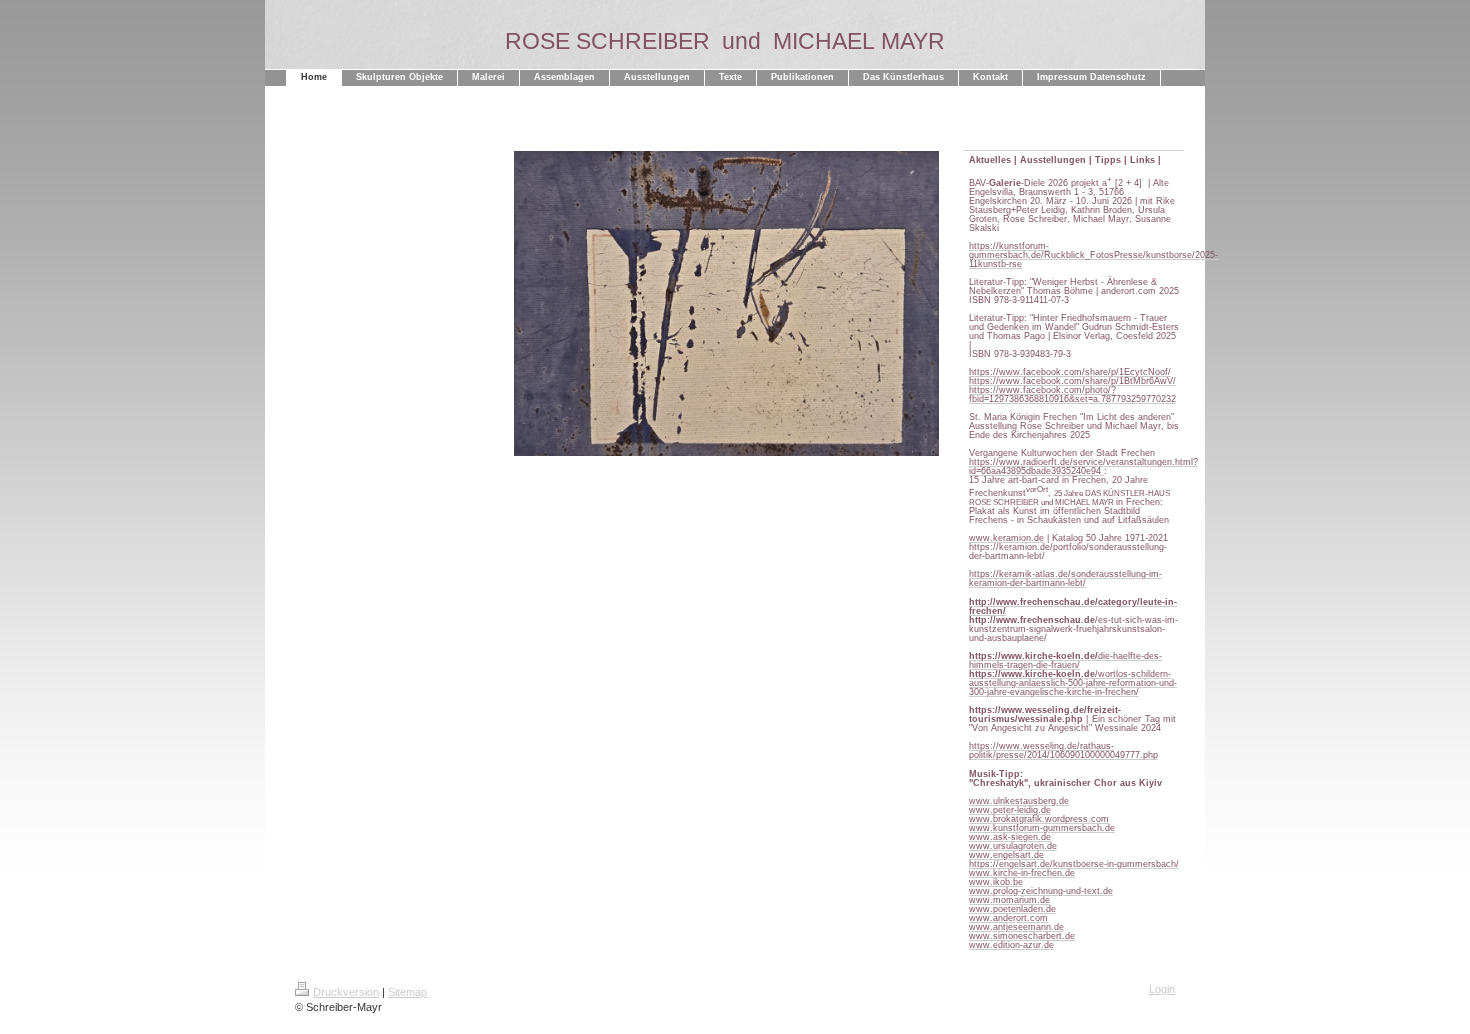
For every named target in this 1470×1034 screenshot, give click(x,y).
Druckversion (346, 992)
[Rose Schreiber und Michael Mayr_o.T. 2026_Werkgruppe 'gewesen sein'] (726, 321)
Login (1162, 989)
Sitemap (407, 992)
